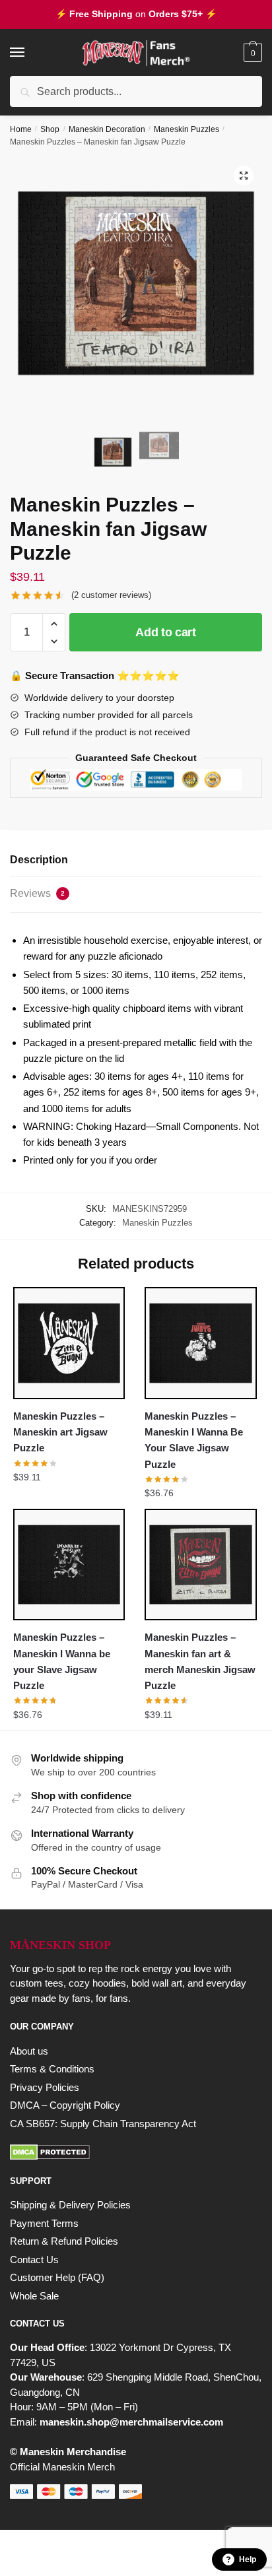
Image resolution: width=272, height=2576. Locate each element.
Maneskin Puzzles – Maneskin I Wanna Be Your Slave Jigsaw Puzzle (194, 1440)
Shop (50, 129)
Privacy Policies (45, 2087)
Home (21, 129)
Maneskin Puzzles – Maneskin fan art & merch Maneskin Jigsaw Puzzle (200, 1661)
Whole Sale (34, 2296)
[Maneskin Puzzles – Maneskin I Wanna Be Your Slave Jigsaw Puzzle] (200, 1343)
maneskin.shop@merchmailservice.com (131, 2422)
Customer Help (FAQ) (57, 2277)
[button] (244, 176)
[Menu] (30, 53)
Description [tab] (39, 860)
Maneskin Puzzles (187, 129)
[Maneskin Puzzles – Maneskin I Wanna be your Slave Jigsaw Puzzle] (69, 1565)
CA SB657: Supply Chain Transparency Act (103, 2124)
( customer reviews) (111, 595)
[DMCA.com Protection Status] (136, 2152)
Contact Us (34, 2260)
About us (29, 2051)
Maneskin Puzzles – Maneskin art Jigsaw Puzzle (60, 1432)
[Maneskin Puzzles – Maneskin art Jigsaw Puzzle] (69, 1343)
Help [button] (248, 2559)
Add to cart (166, 632)
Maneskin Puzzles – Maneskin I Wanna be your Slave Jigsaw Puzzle (62, 1661)
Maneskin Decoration (107, 129)
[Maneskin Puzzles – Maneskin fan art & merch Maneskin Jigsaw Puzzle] (200, 1565)
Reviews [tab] (37, 893)
